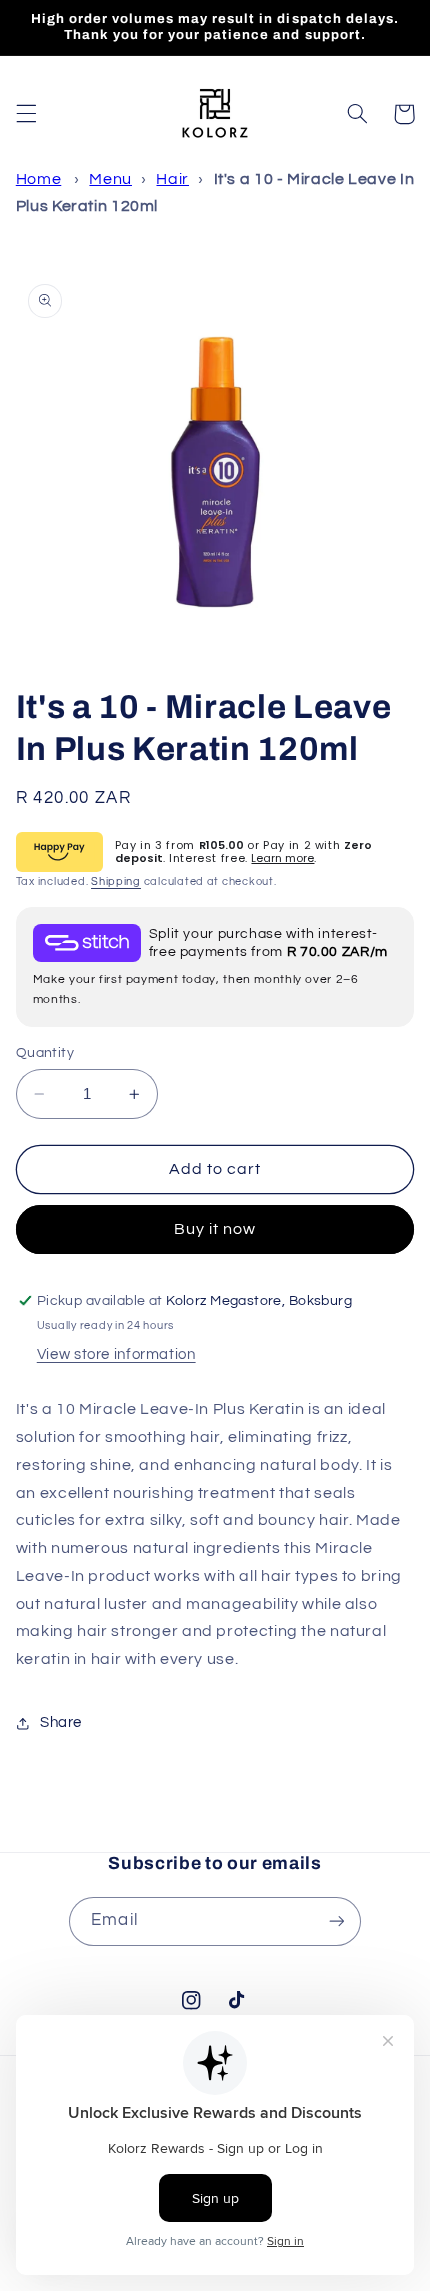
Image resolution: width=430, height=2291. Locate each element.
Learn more (282, 858)
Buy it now (215, 1229)
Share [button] (61, 1722)
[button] (26, 114)
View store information (116, 1354)
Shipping (116, 881)
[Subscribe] (336, 1921)
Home (39, 179)
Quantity (45, 1053)
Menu (110, 179)
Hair (172, 179)
